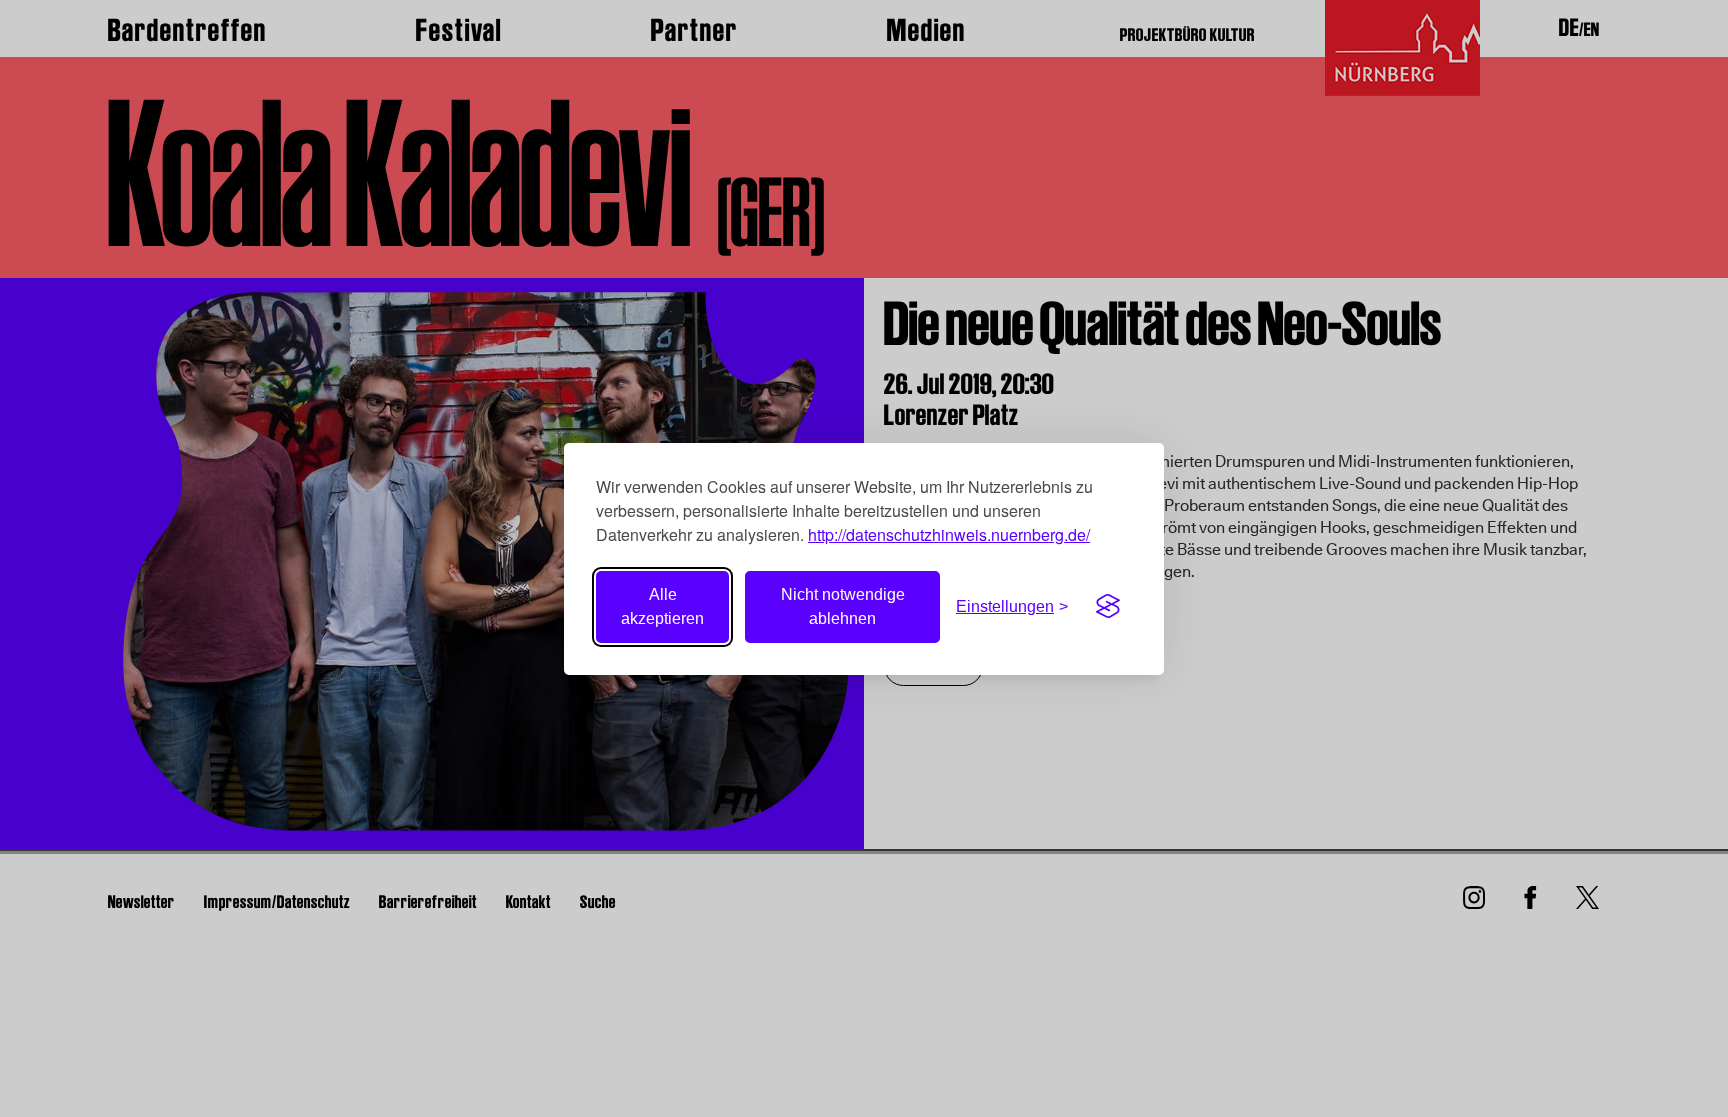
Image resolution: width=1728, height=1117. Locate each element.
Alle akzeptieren (662, 606)
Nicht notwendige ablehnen (843, 606)
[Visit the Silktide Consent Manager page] (1108, 607)
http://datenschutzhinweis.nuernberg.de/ (949, 534)
